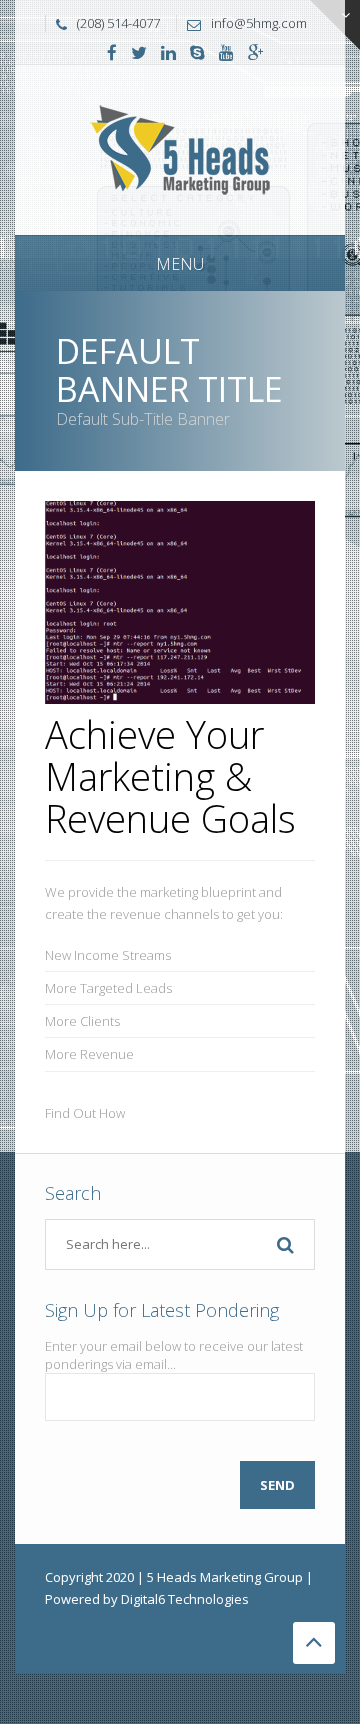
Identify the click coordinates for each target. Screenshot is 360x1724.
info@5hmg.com (259, 23)
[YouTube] (226, 54)
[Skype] (197, 54)
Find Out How (85, 1113)
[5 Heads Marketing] (180, 148)
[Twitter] (139, 54)
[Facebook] (112, 54)
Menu (180, 264)
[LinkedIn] (168, 54)
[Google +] (256, 54)
